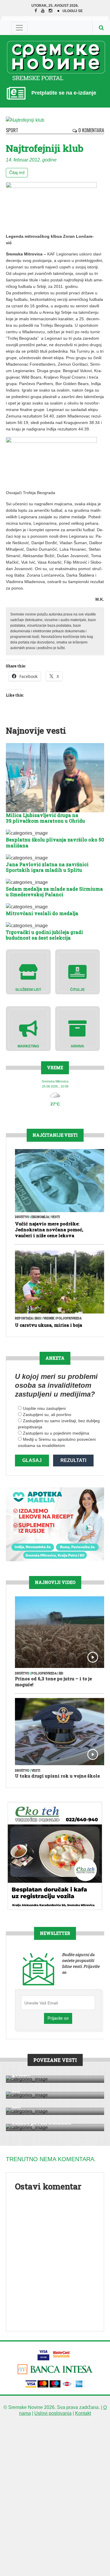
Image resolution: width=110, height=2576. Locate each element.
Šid (61, 1673)
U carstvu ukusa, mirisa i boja (49, 1325)
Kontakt (83, 2413)
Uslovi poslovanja (53, 2413)
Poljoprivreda (69, 1318)
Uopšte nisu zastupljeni (44, 1408)
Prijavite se (58, 2018)
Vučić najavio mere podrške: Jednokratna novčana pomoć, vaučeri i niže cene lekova (49, 1230)
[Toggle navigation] (19, 28)
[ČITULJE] (78, 972)
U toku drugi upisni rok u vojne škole (57, 1776)
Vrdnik (49, 1318)
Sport (12, 130)
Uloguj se (73, 11)
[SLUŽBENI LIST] (28, 972)
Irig (38, 1318)
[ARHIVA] (78, 1028)
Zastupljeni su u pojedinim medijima (56, 1433)
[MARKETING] (28, 1028)
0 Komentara (91, 130)
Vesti (55, 1217)
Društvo (22, 1217)
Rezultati (73, 1460)
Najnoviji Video (55, 1582)
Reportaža (24, 1318)
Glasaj (32, 1460)
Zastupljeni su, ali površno (47, 1415)
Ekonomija (40, 1217)
